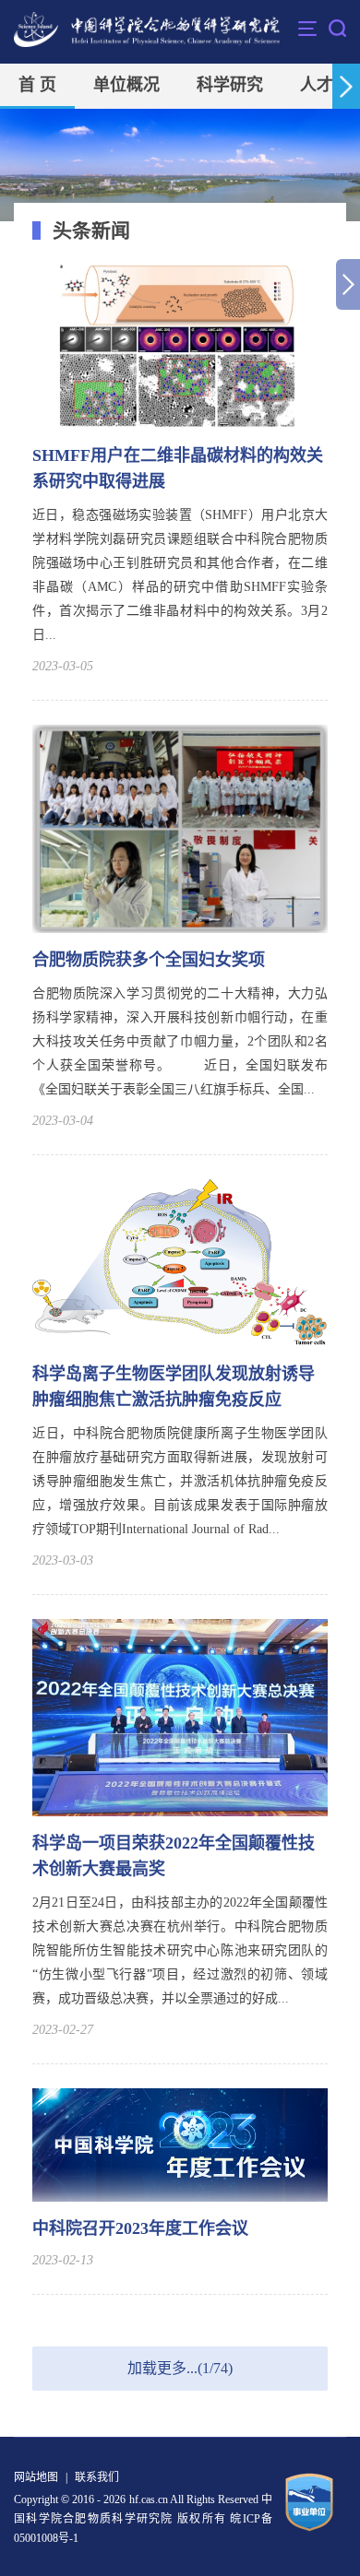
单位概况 (126, 85)
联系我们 (97, 2477)
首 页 (37, 85)
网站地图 (36, 2477)
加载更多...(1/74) (180, 2368)
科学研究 (230, 85)
